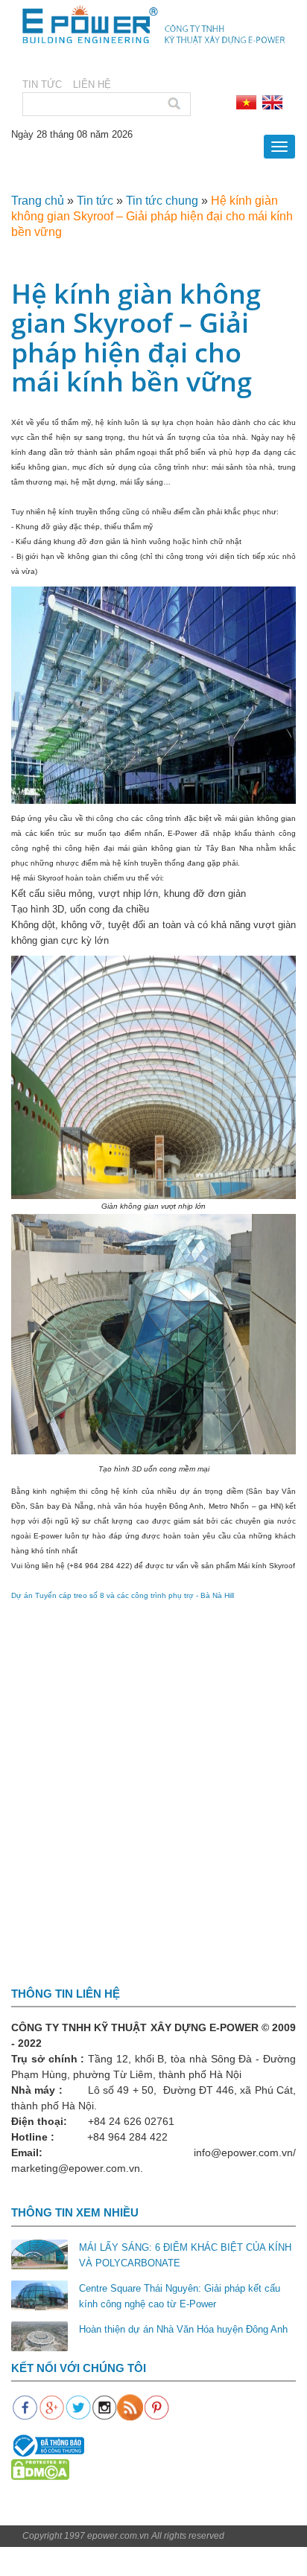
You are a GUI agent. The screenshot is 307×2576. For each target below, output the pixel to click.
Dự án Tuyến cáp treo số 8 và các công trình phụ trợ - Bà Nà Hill (123, 1595)
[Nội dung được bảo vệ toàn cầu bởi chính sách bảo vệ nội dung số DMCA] (40, 2469)
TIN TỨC (42, 84)
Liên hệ (92, 84)
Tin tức (95, 201)
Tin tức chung (162, 201)
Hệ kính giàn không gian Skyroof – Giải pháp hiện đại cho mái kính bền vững (152, 216)
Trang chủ (38, 201)
